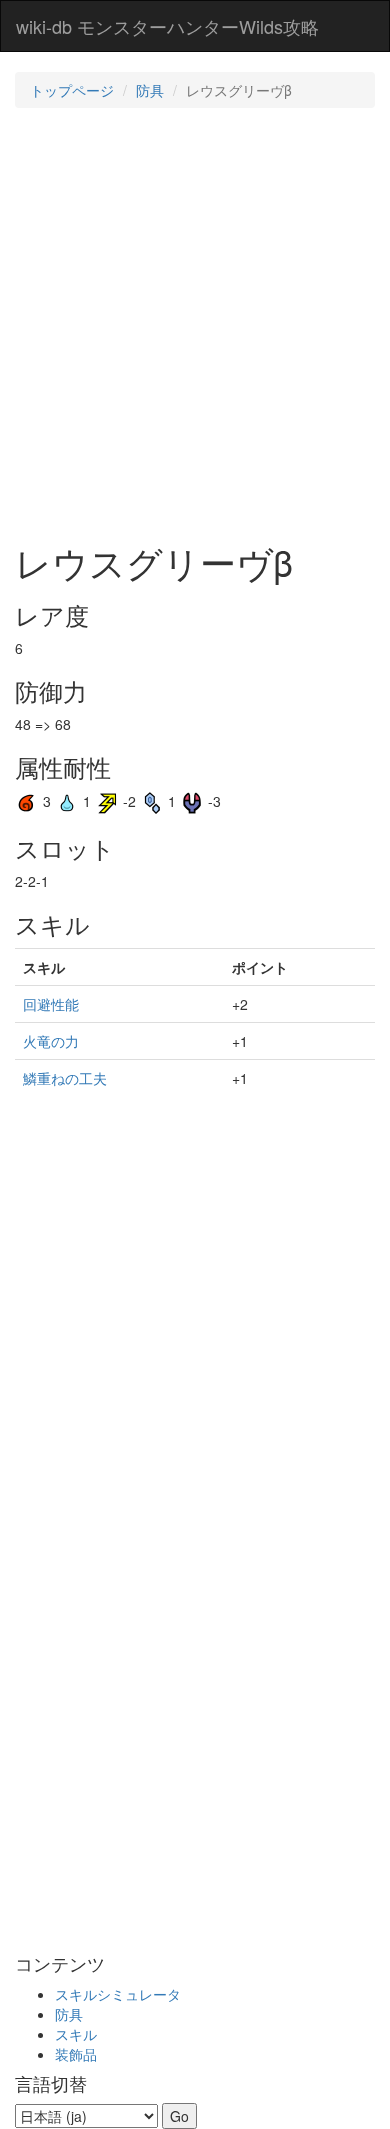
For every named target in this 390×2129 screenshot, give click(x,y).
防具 (150, 90)
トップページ (72, 90)
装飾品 (76, 2054)
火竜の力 (51, 1041)
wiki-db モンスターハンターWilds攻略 (167, 26)
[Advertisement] (195, 323)
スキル (76, 2034)
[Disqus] (195, 1690)
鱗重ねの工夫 (65, 1078)
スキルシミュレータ (118, 1994)
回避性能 (51, 1004)
